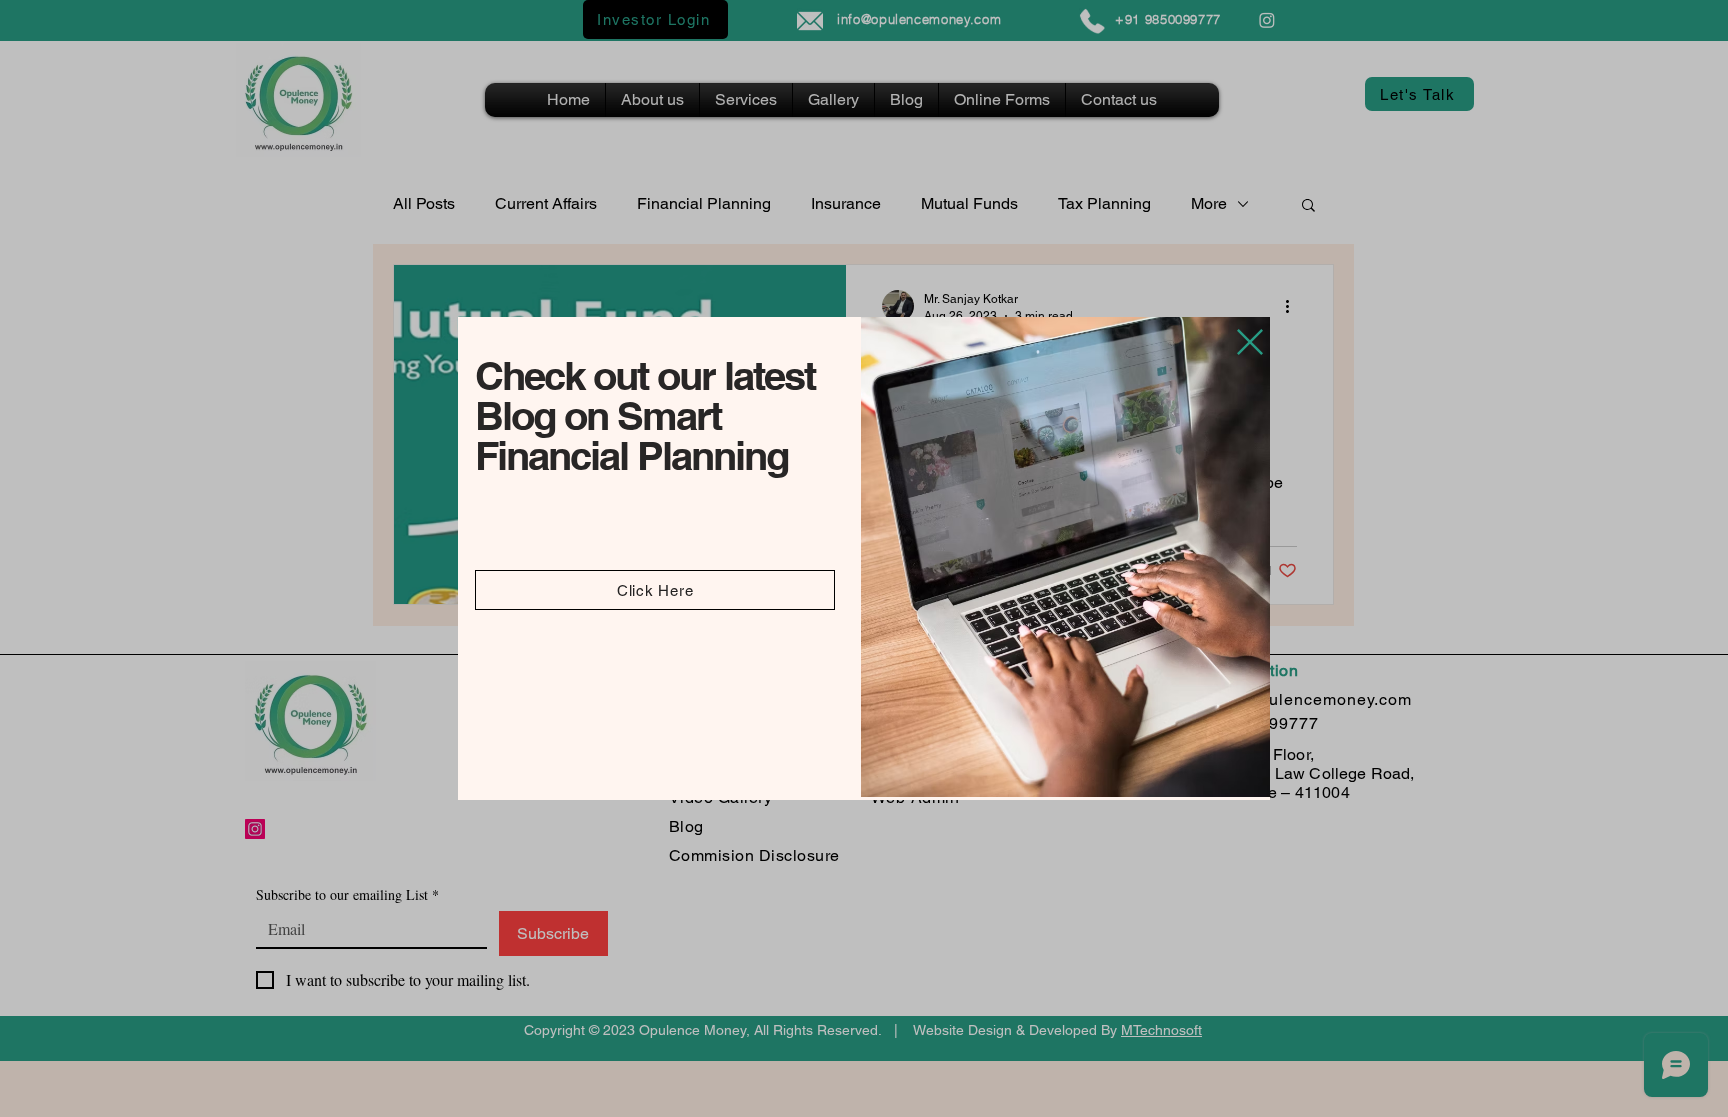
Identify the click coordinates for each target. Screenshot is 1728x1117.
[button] (1250, 342)
